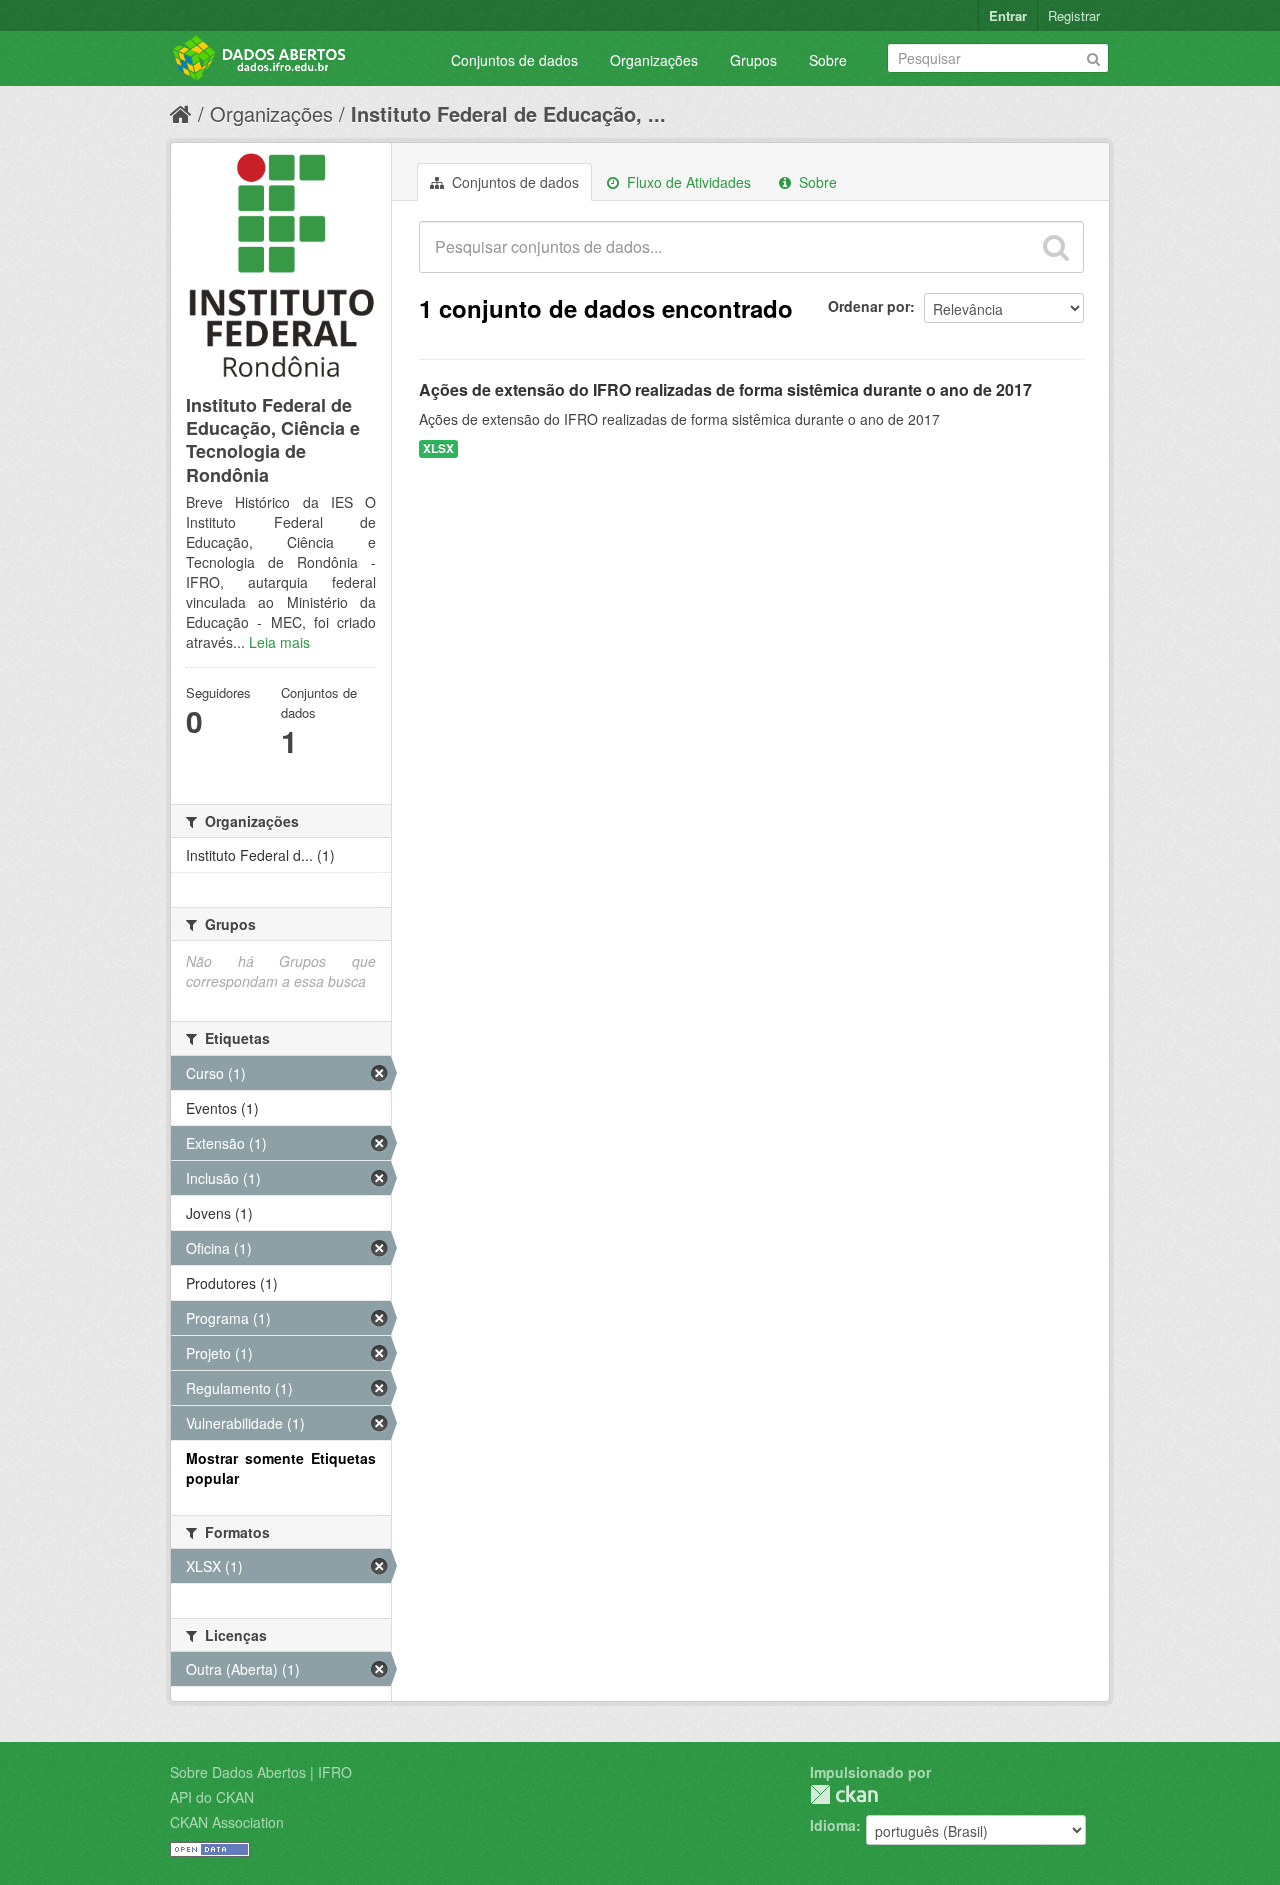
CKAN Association (227, 1822)
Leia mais (279, 642)
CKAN (844, 1794)
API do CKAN (212, 1797)
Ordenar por (869, 306)
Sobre (828, 60)
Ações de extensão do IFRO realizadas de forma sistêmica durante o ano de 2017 (725, 389)
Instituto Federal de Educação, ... (508, 113)
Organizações (654, 60)
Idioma (833, 1825)
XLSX (438, 448)
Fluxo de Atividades (687, 182)
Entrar (1008, 15)
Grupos (753, 60)
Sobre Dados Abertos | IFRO (261, 1772)
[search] (1056, 247)
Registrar (1074, 15)
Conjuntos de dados (514, 60)
